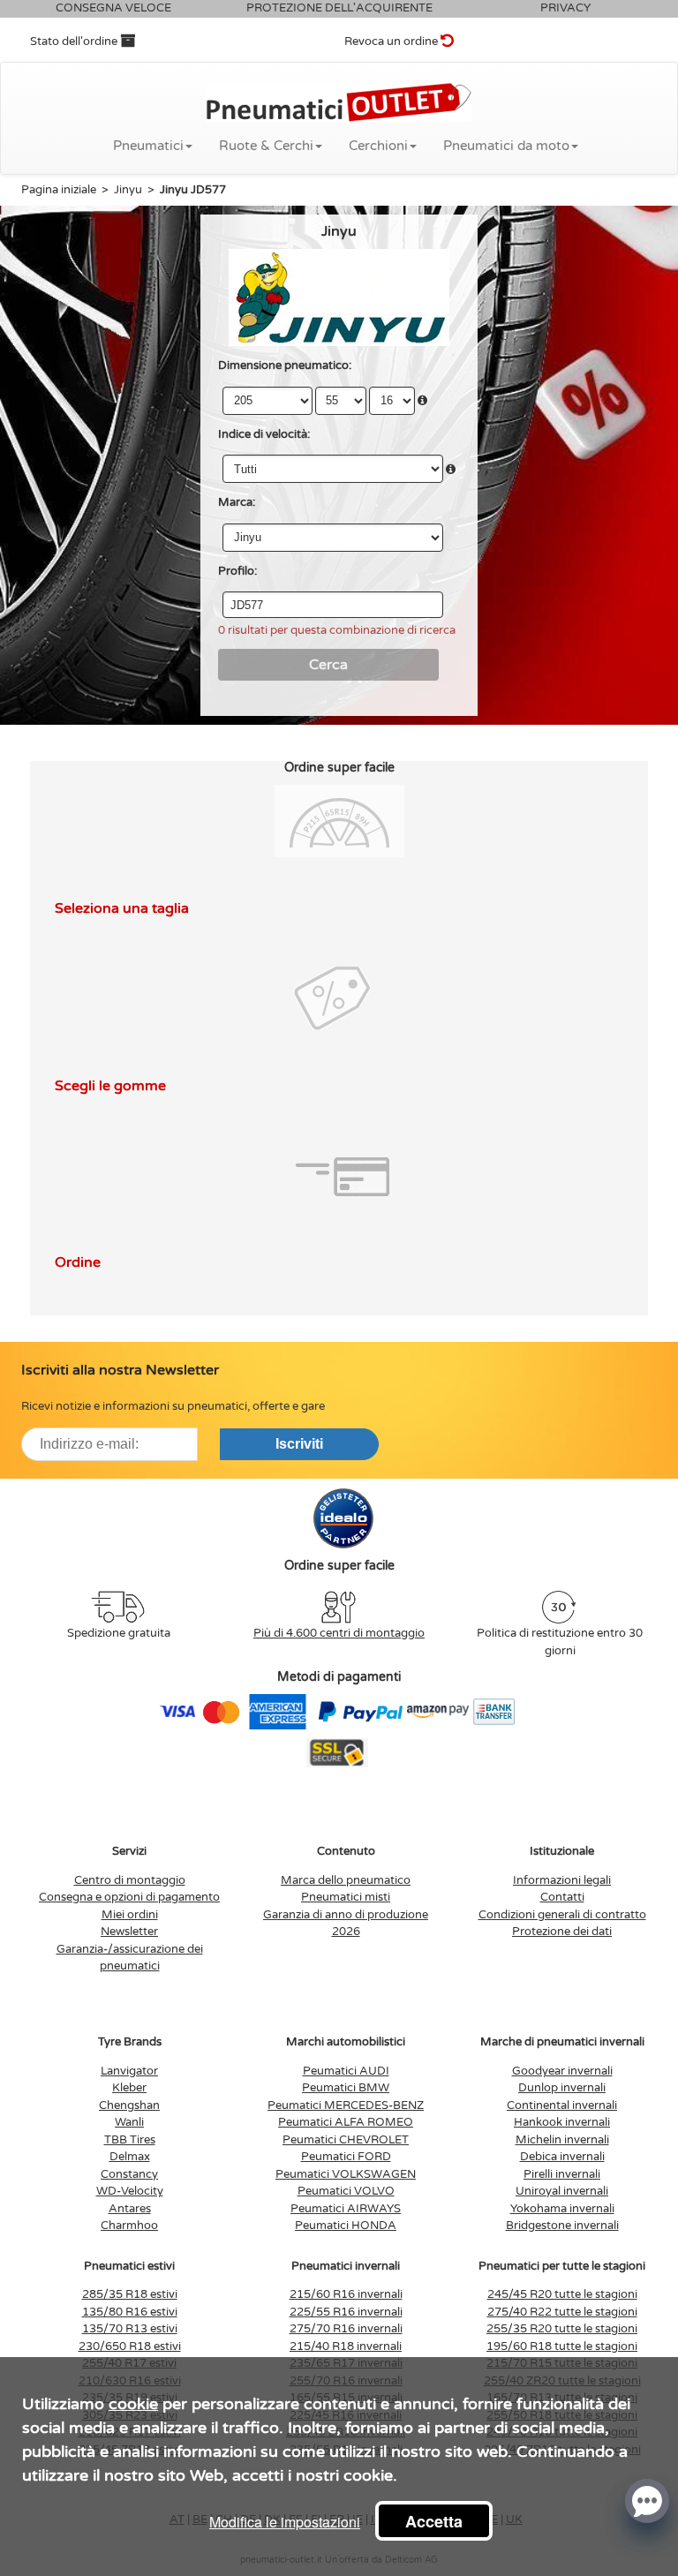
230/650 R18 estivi (130, 2346)
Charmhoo (129, 2226)
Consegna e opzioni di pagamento (129, 1897)
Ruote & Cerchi (266, 146)
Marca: (237, 502)
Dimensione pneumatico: (285, 365)
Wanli (129, 2122)
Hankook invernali (562, 2122)
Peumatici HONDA (346, 2226)
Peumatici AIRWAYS (346, 2209)
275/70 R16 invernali (346, 2329)
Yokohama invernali (562, 2209)
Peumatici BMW (346, 2088)
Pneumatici (148, 146)
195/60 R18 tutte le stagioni (562, 2346)
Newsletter (129, 1932)
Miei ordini (130, 1915)
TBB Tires (130, 2140)
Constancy (129, 2174)
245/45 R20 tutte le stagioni (562, 2294)
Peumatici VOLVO (346, 2191)
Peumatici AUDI (346, 2071)
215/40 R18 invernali (346, 2346)
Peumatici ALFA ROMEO (346, 2122)
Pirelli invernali (562, 2174)
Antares (130, 2209)
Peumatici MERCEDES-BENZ (346, 2105)
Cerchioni (378, 146)
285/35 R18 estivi (130, 2294)
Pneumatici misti (346, 1897)
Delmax (130, 2157)
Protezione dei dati (562, 1932)
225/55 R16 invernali (346, 2312)
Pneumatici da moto (506, 146)
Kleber (129, 2088)
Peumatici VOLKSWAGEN (346, 2174)
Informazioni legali (562, 1880)
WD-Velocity (130, 2191)
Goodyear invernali (562, 2071)
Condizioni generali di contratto (562, 1915)
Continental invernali (562, 2105)
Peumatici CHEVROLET (346, 2140)
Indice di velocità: (264, 434)
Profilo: (237, 571)
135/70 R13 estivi (130, 2329)
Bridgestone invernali (562, 2226)
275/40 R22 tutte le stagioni (562, 2312)
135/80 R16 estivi (130, 2312)
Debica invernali (562, 2157)
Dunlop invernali (562, 2088)
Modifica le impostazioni (285, 2522)
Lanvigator (129, 2071)
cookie (133, 2404)
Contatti (562, 1897)
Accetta (434, 2521)
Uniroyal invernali (562, 2191)
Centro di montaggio (130, 1880)
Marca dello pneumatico (346, 1880)
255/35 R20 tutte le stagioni (562, 2329)
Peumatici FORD (346, 2157)
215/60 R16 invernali (346, 2294)
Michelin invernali (562, 2140)
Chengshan (129, 2105)
